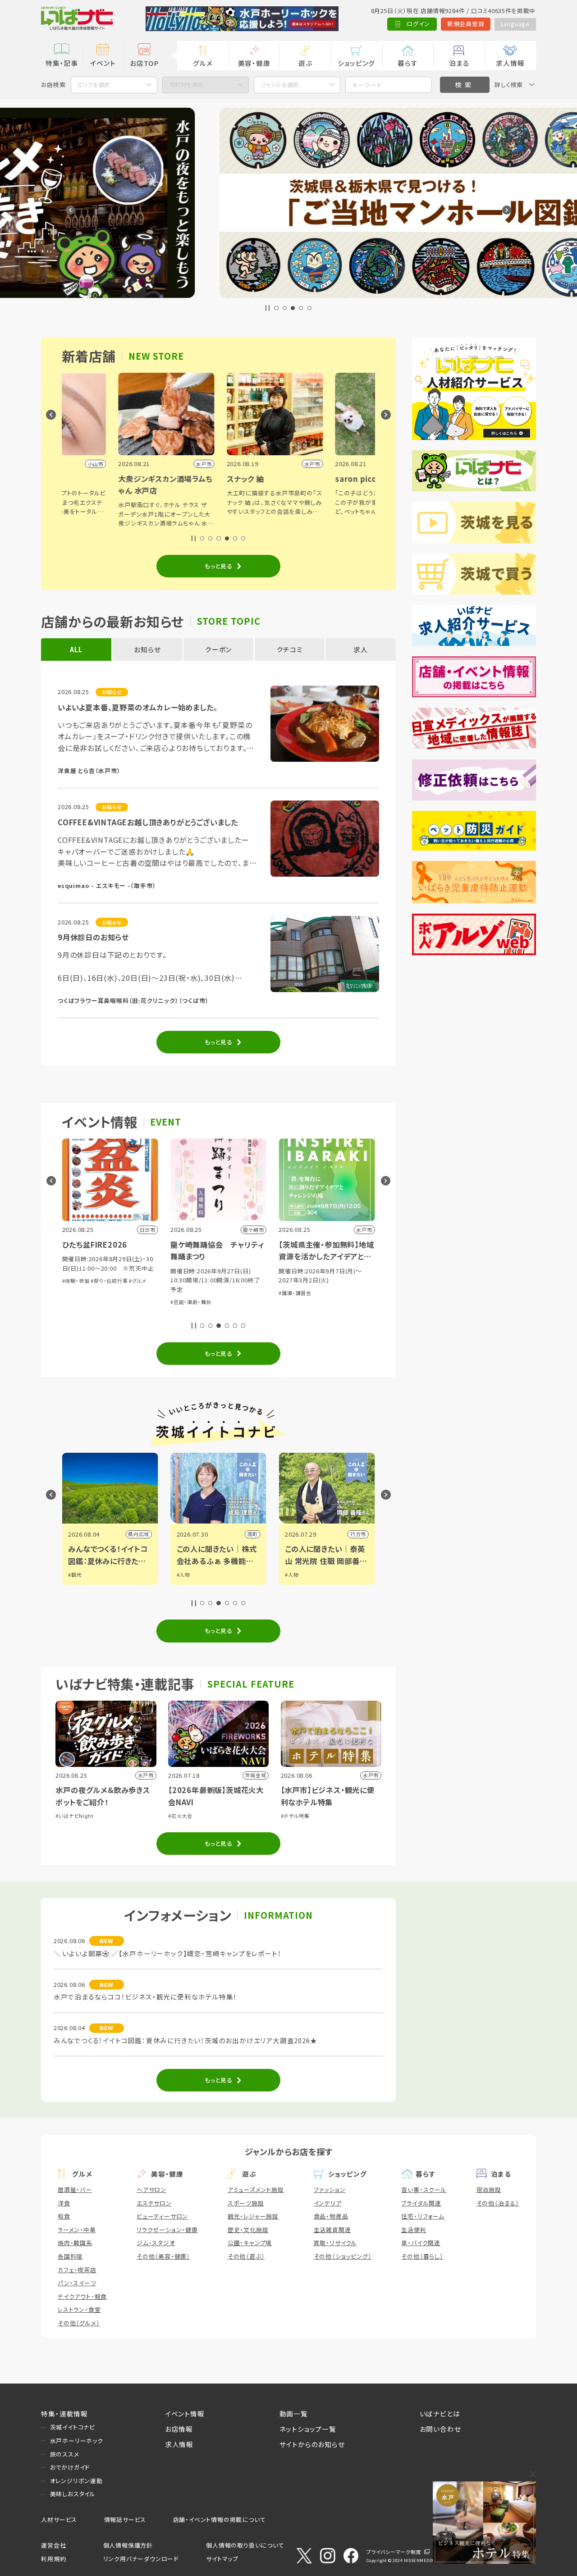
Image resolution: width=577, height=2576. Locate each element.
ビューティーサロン (162, 2216)
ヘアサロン (151, 2189)
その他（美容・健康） (163, 2256)
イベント (103, 63)
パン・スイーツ (77, 2283)
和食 (64, 2216)
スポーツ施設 (246, 2203)
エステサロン (154, 2203)
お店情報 (179, 2429)
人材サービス (59, 2519)
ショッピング (356, 63)
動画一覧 (294, 2414)
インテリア (328, 2203)
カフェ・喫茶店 (77, 2270)
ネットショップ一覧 (308, 2429)
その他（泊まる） (498, 2203)
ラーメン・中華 (77, 2230)
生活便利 (414, 2230)
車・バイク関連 (421, 2243)
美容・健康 (254, 63)
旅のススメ (65, 2454)
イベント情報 (185, 2414)
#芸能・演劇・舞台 (82, 1302)
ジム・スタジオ (156, 2243)
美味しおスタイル (73, 2494)
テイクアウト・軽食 (82, 2296)
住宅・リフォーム (423, 2216)
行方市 (250, 1534)
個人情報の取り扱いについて (245, 2545)
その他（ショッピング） (343, 2256)
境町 (144, 1534)
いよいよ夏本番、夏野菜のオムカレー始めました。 (137, 707)
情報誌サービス (125, 2519)
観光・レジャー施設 (253, 2216)
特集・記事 (62, 63)
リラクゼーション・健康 (167, 2230)
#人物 (75, 1574)
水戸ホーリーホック (77, 2441)
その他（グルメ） (79, 2323)
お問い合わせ (440, 2429)
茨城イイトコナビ (73, 2427)
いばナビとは (440, 2414)
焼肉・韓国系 (75, 2243)
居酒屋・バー (75, 2189)
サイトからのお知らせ (312, 2444)
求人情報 (510, 63)
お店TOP (144, 63)
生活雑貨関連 (332, 2230)
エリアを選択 (94, 85)
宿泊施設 (489, 2189)
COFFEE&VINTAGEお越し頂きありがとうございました (148, 822)
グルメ (203, 63)
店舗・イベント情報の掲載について (220, 2519)
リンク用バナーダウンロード (141, 2559)
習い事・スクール (424, 2189)
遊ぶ (305, 63)
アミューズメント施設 (256, 2189)
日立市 (358, 1534)
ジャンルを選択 (280, 85)
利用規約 (53, 2559)
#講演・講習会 (187, 1293)
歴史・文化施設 (248, 2230)
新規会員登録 (466, 24)
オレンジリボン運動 (76, 2481)
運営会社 (53, 2545)
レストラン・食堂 (79, 2309)
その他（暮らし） (422, 2256)
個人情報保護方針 (128, 2545)
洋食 (64, 2203)
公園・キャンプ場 (250, 2243)
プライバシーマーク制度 (394, 2552)
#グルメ (287, 1311)
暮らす (408, 63)
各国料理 (70, 2256)
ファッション (330, 2189)
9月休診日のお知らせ (93, 937)
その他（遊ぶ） (246, 2256)
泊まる (459, 63)
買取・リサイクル (335, 2243)
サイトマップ (222, 2559)
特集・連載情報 (64, 2414)
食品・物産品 (331, 2216)
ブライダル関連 (421, 2203)
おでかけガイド (70, 2467)
